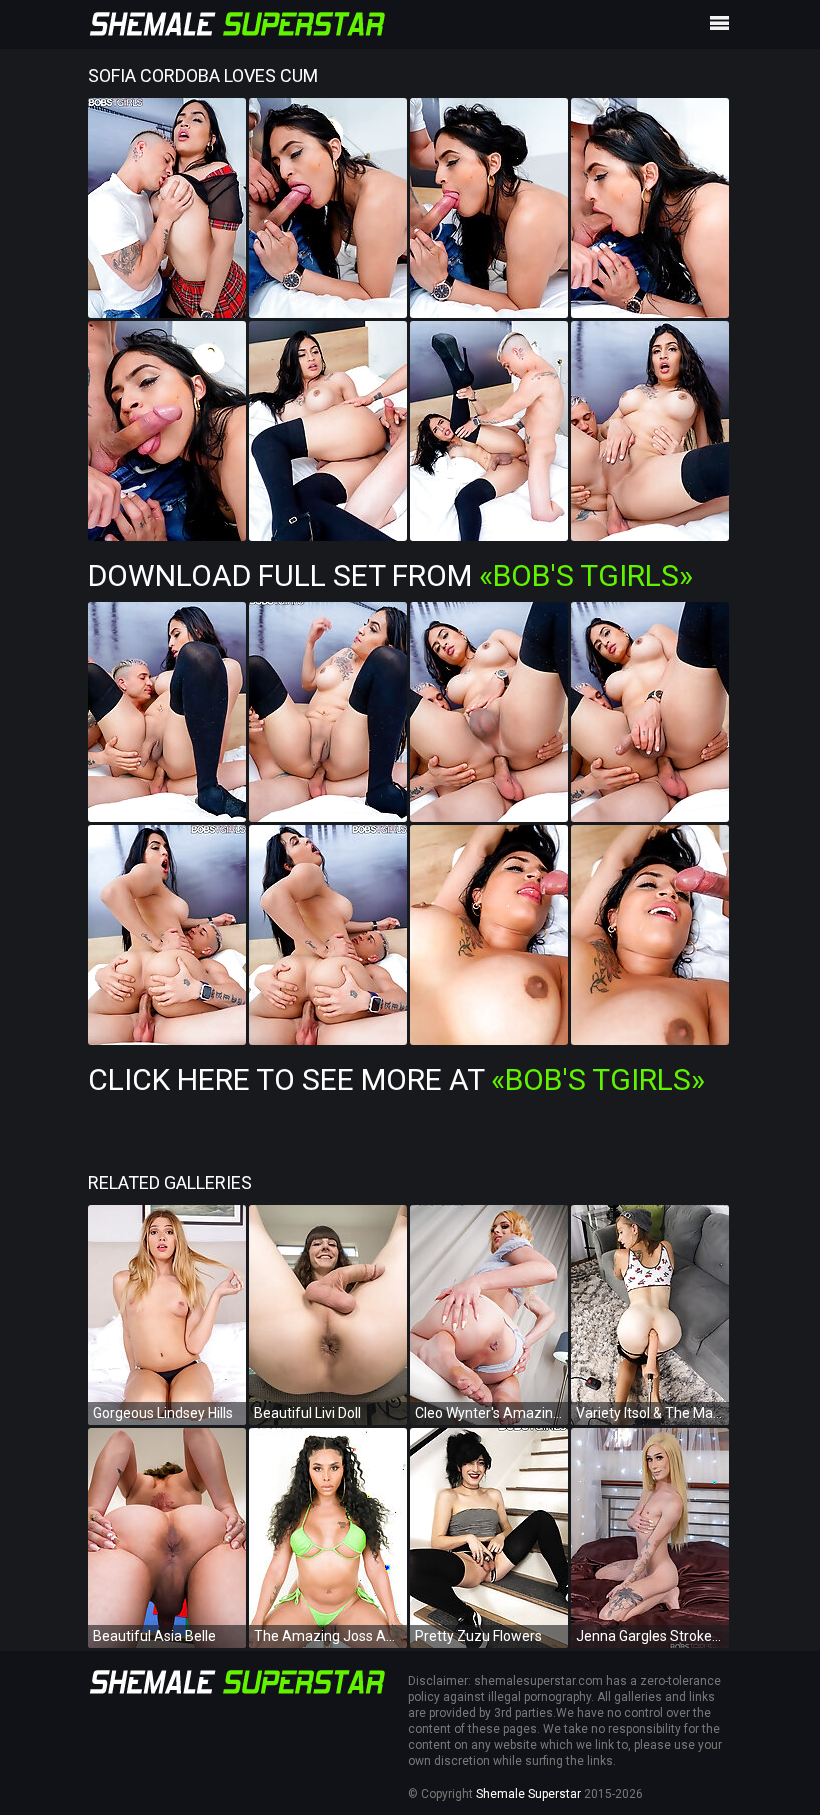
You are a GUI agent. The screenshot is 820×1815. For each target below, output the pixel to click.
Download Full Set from (390, 575)
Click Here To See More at (396, 1079)
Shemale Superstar (528, 1794)
